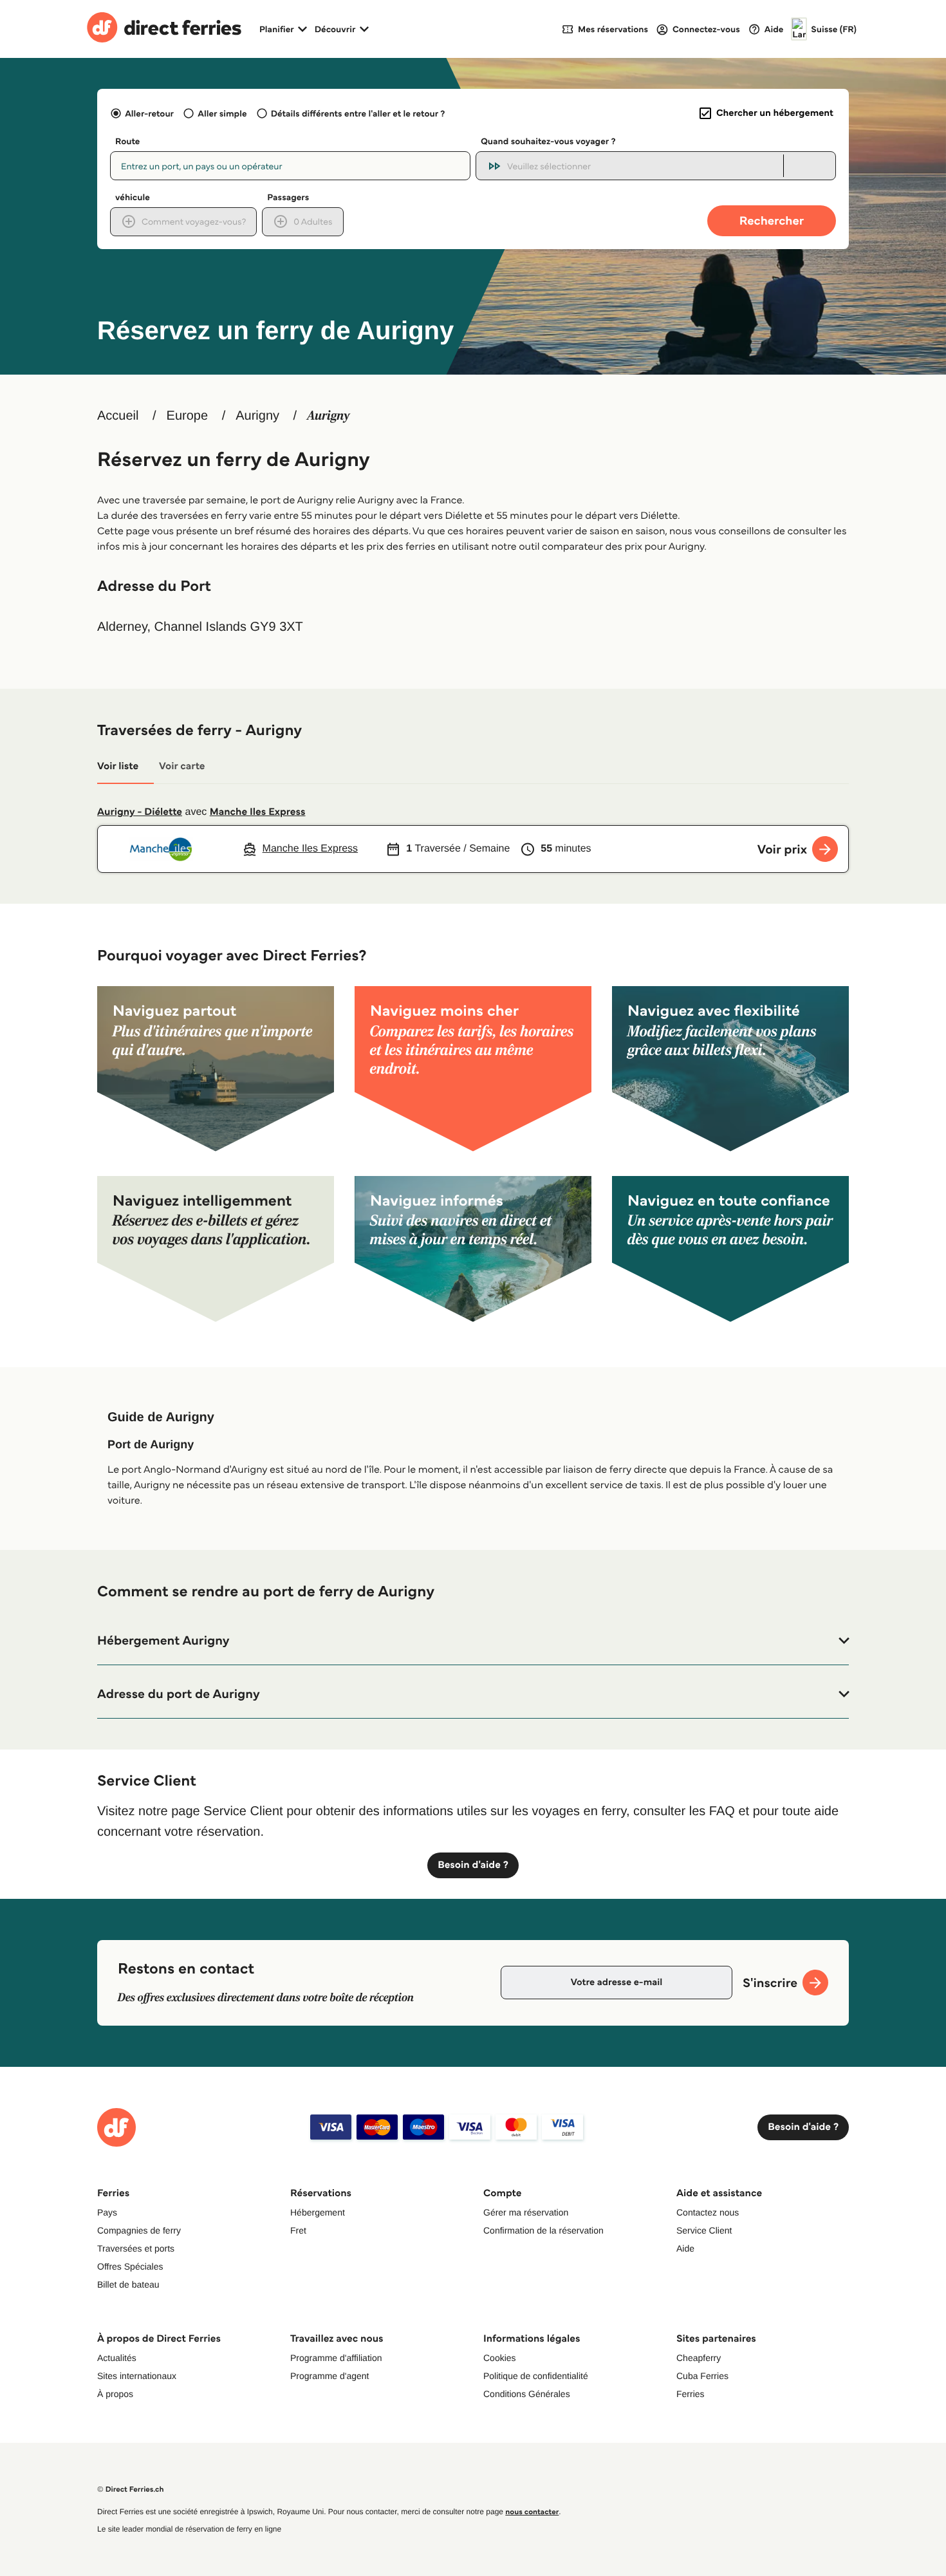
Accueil (118, 416)
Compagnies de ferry (139, 2230)
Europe (188, 416)
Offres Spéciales (130, 2266)
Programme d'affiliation (336, 2358)
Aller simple (222, 113)
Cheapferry (699, 2358)
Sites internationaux (137, 2376)
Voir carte (182, 766)
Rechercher (772, 220)
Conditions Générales (527, 2394)
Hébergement (318, 2212)
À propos (115, 2394)
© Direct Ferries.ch (131, 2489)
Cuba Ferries (702, 2376)
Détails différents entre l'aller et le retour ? (358, 113)
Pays (107, 2212)
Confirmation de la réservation (543, 2230)
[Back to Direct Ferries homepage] (164, 29)
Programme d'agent (330, 2376)
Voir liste (118, 766)
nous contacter (532, 2512)
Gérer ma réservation (526, 2212)
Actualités (117, 2358)
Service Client (704, 2230)
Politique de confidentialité (536, 2376)
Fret (298, 2230)
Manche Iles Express (258, 812)
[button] (473, 1641)
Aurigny (257, 416)
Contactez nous (708, 2212)
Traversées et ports (136, 2248)
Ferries (691, 2394)
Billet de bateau (128, 2284)
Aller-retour (149, 113)
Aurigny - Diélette (140, 812)
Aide (685, 2248)
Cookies (500, 2358)
